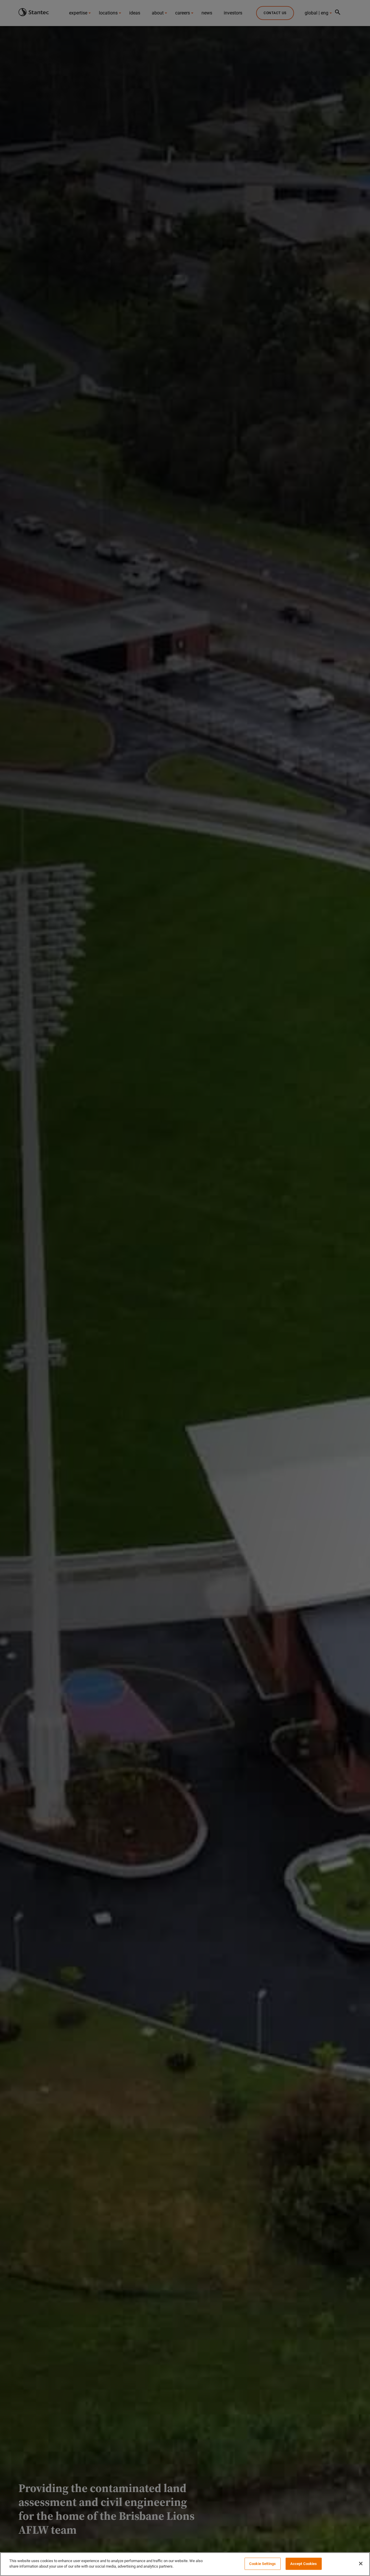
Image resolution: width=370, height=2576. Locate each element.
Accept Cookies (304, 2564)
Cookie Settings (262, 2564)
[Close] (361, 2564)
